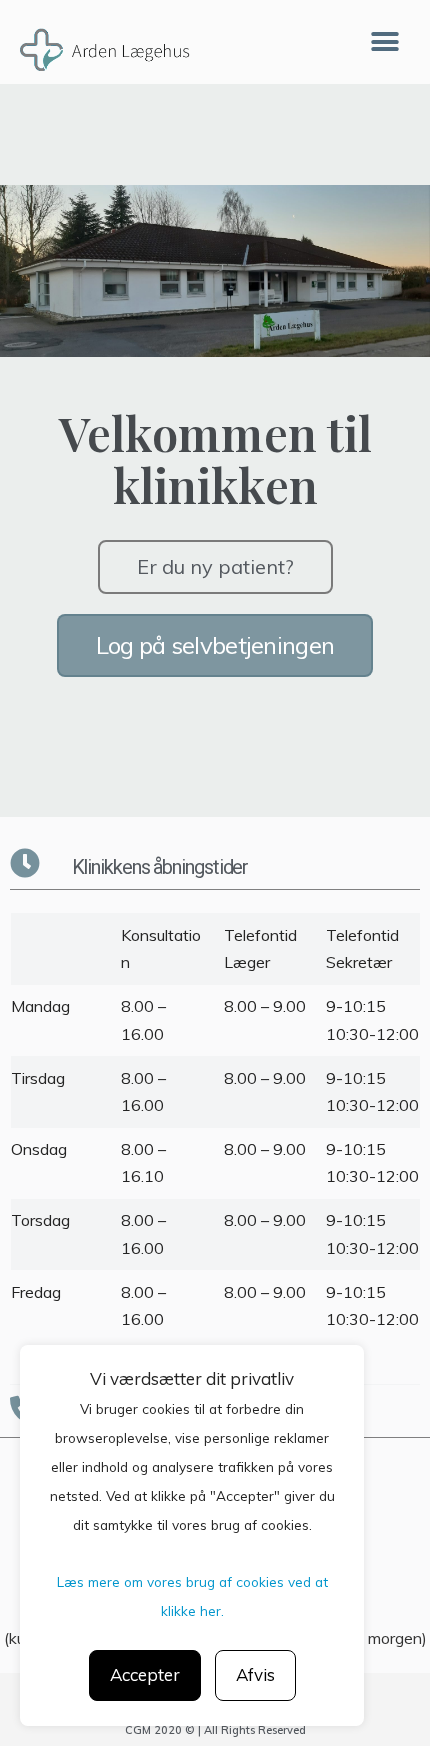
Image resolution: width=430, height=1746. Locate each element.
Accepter (145, 1674)
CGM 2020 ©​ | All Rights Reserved (215, 1730)
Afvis (255, 1674)
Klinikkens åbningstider (160, 867)
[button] (384, 42)
